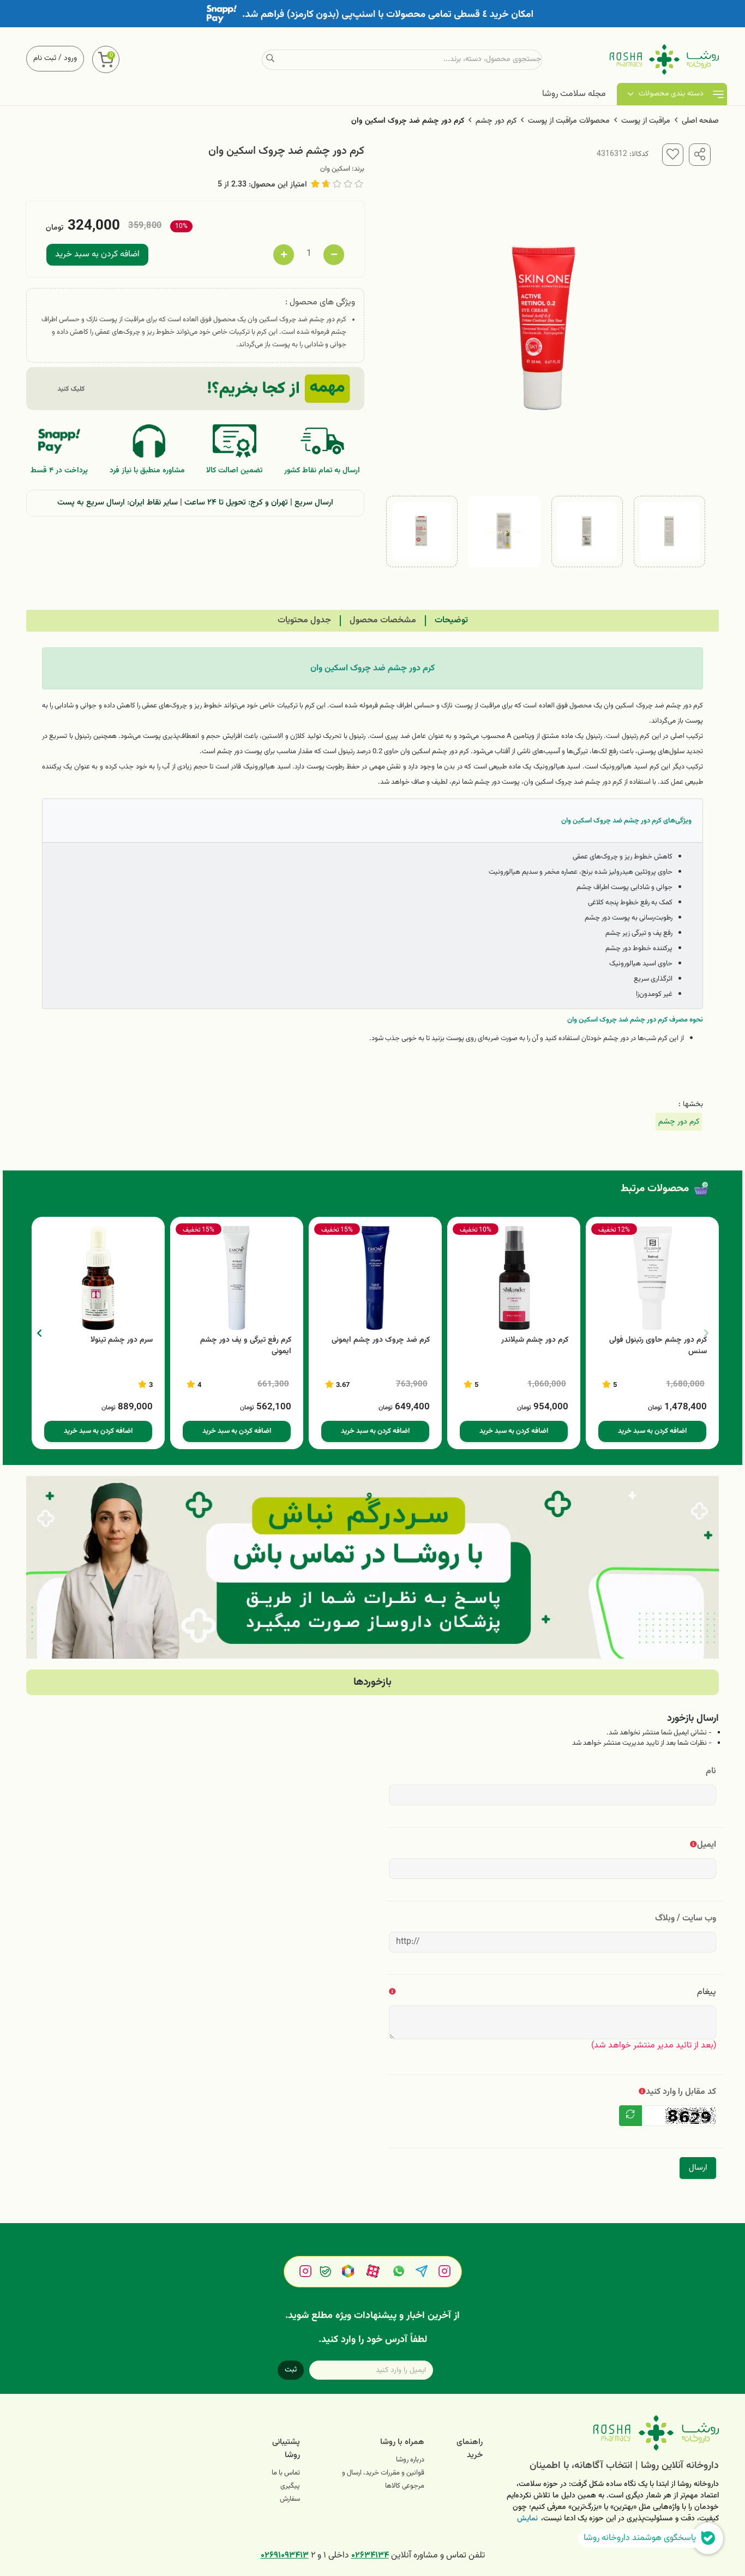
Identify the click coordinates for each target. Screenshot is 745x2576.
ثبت (291, 2370)
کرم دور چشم (496, 121)
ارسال (698, 2168)
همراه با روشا (402, 2442)
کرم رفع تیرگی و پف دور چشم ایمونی (246, 1346)
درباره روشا (410, 2460)
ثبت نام (45, 58)
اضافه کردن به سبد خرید (97, 254)
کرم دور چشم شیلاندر (535, 1340)
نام (711, 1771)
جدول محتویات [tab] (304, 620)
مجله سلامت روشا (574, 94)
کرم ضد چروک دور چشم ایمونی (381, 1340)
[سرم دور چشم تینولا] (98, 1278)
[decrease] (334, 255)
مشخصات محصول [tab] (383, 620)
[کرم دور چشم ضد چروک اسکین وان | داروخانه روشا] (609, 2433)
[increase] (284, 255)
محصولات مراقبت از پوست (569, 121)
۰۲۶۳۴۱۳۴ (370, 2556)
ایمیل (707, 1845)
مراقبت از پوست (646, 121)
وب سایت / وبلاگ (686, 1919)
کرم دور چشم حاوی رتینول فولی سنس (658, 1346)
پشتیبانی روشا (286, 2449)
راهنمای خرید (470, 2449)
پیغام (707, 1992)
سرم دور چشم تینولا (122, 1340)
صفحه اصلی (700, 121)
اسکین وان (335, 169)
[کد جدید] (630, 2116)
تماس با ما (286, 2473)
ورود (70, 58)
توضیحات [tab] (451, 620)
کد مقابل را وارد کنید (681, 2092)
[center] (270, 59)
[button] (39, 1333)
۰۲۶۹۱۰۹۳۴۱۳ (285, 2556)
